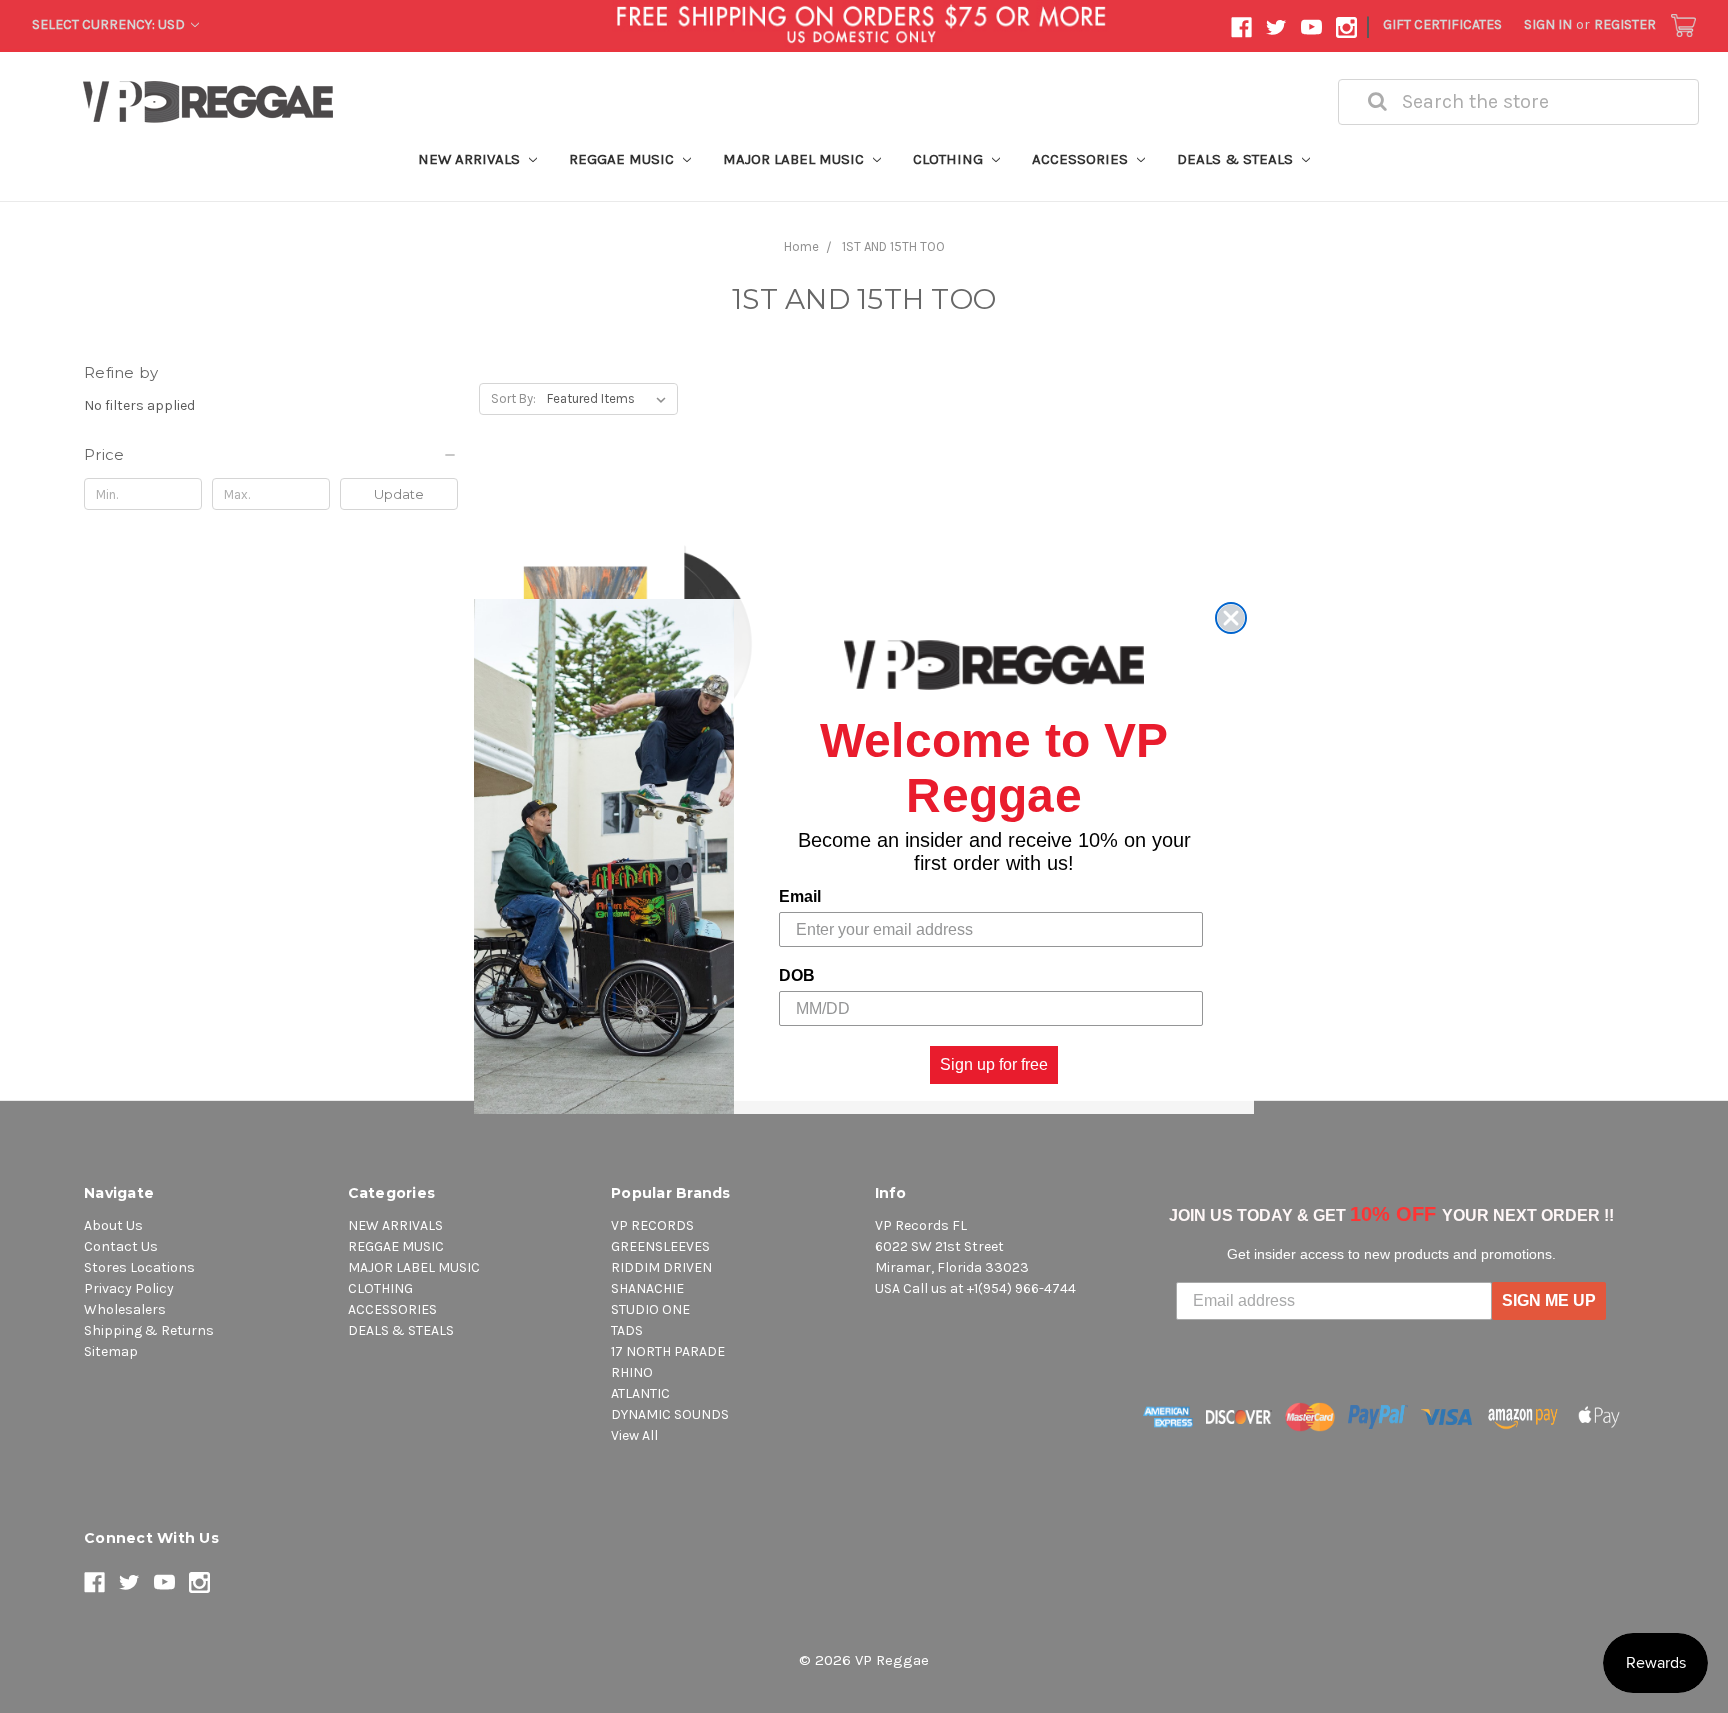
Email (800, 896)
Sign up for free (994, 1064)
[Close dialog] (1231, 618)
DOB (797, 975)
